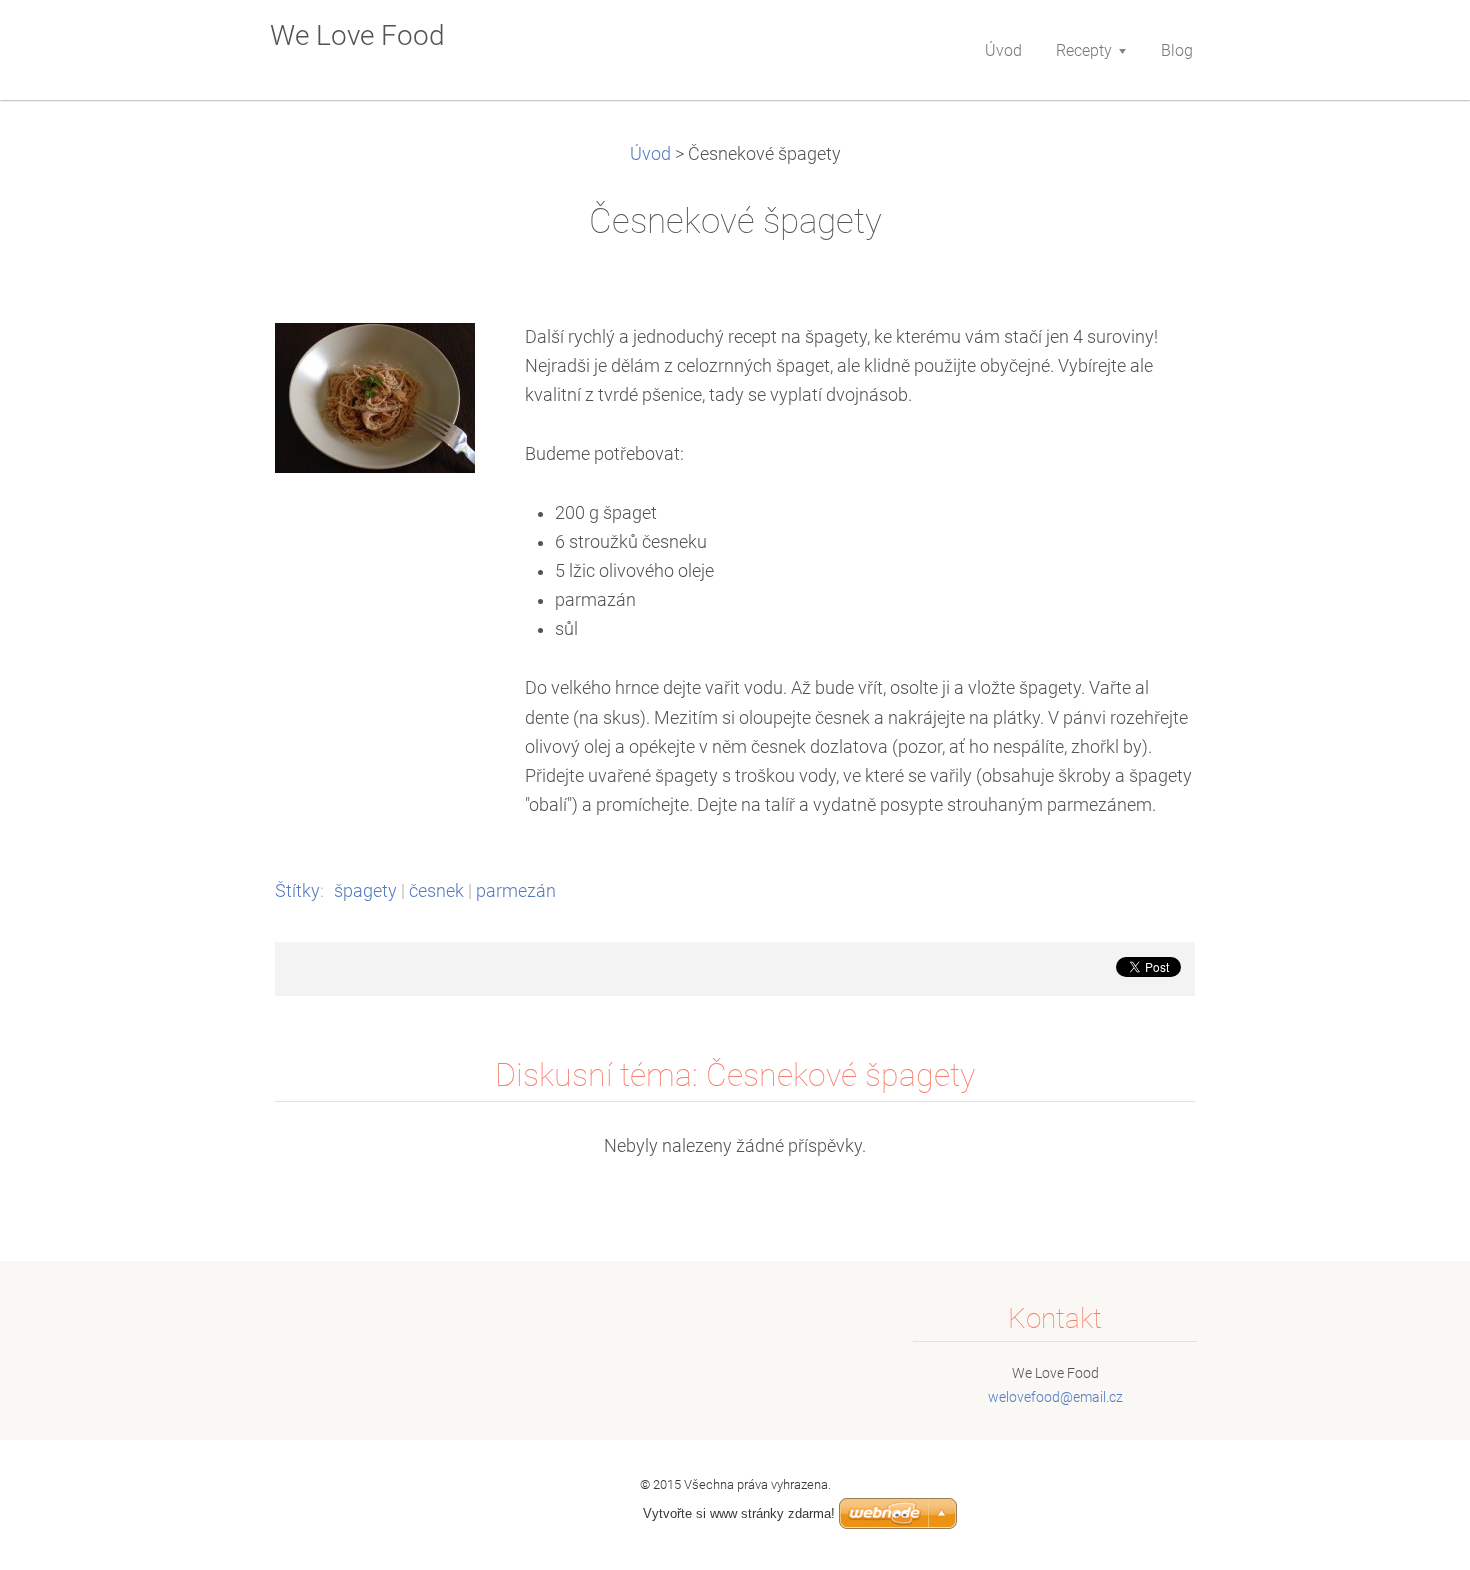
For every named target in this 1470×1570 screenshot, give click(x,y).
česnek (436, 891)
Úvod (650, 154)
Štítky (297, 891)
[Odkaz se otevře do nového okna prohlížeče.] (375, 397)
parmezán (516, 891)
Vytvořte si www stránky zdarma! (739, 1513)
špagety (365, 891)
